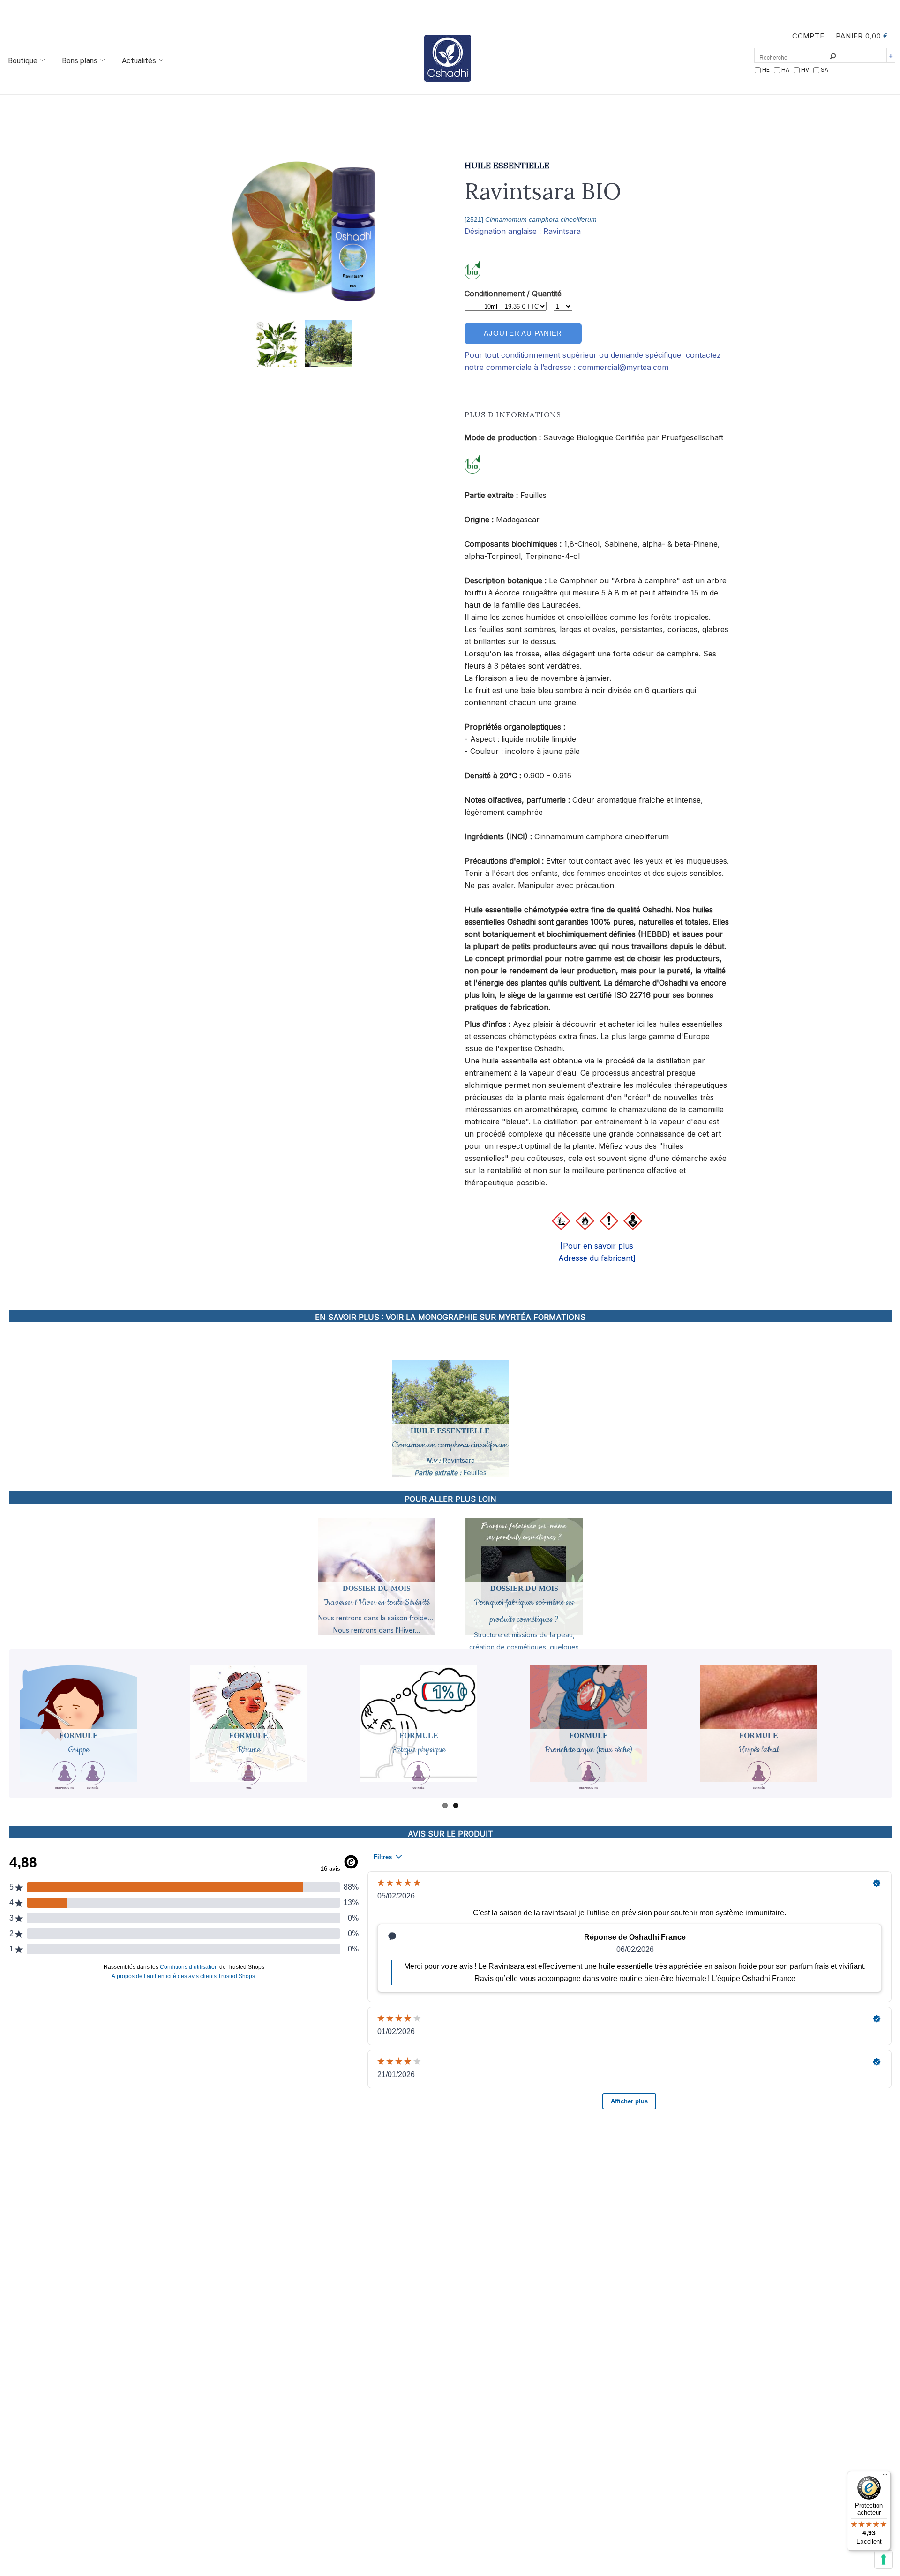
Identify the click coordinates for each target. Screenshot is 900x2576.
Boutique (24, 61)
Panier (849, 36)
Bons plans (81, 61)
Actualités (140, 61)
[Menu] (885, 2477)
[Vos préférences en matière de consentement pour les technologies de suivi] (884, 2560)
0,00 (873, 36)
